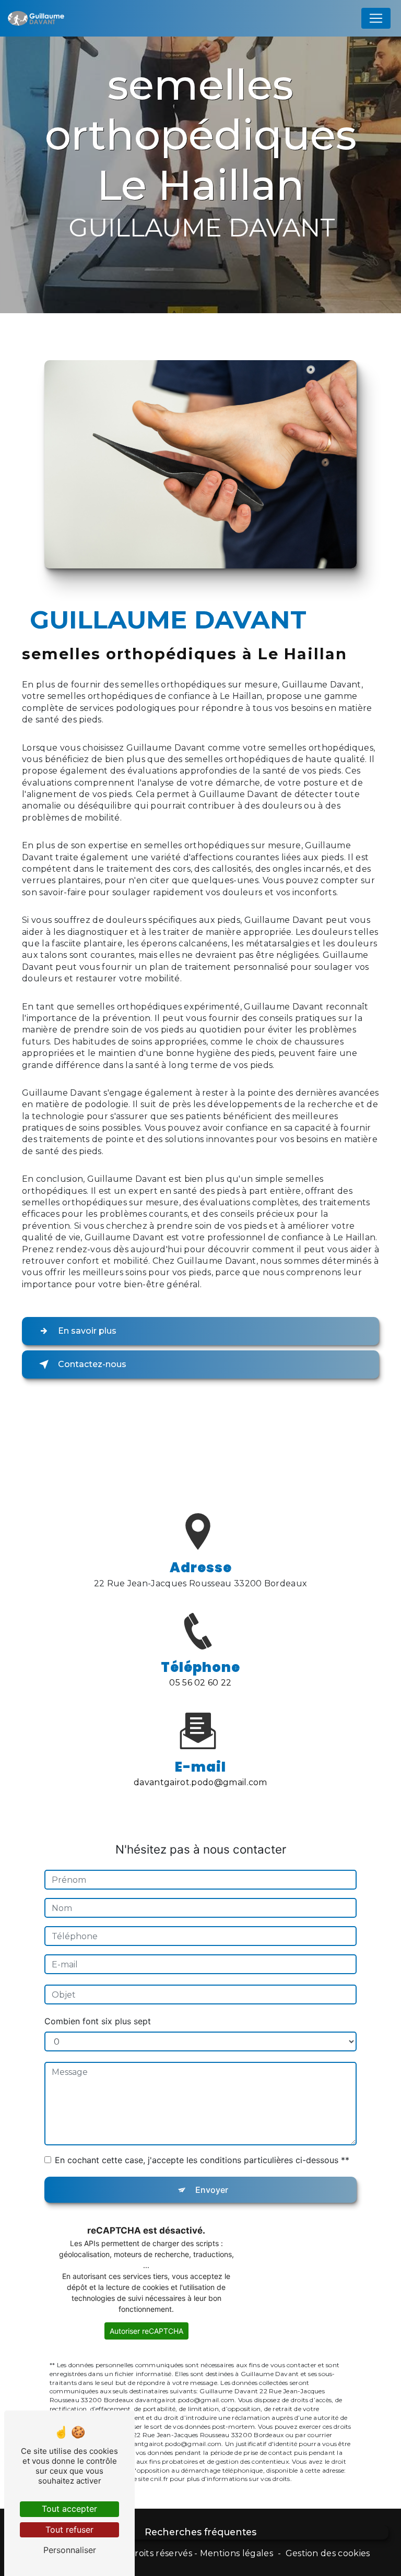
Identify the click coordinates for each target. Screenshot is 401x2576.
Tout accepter (69, 2509)
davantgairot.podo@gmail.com (200, 1782)
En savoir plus (87, 1331)
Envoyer (212, 2190)
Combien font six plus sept (98, 2021)
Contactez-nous (92, 1364)
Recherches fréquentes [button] (200, 2532)
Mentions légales (237, 2553)
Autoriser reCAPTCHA (146, 2331)
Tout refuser (69, 2530)
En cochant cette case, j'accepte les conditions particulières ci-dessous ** (202, 2160)
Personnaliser (70, 2550)
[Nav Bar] (376, 18)
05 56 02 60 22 (200, 1683)
